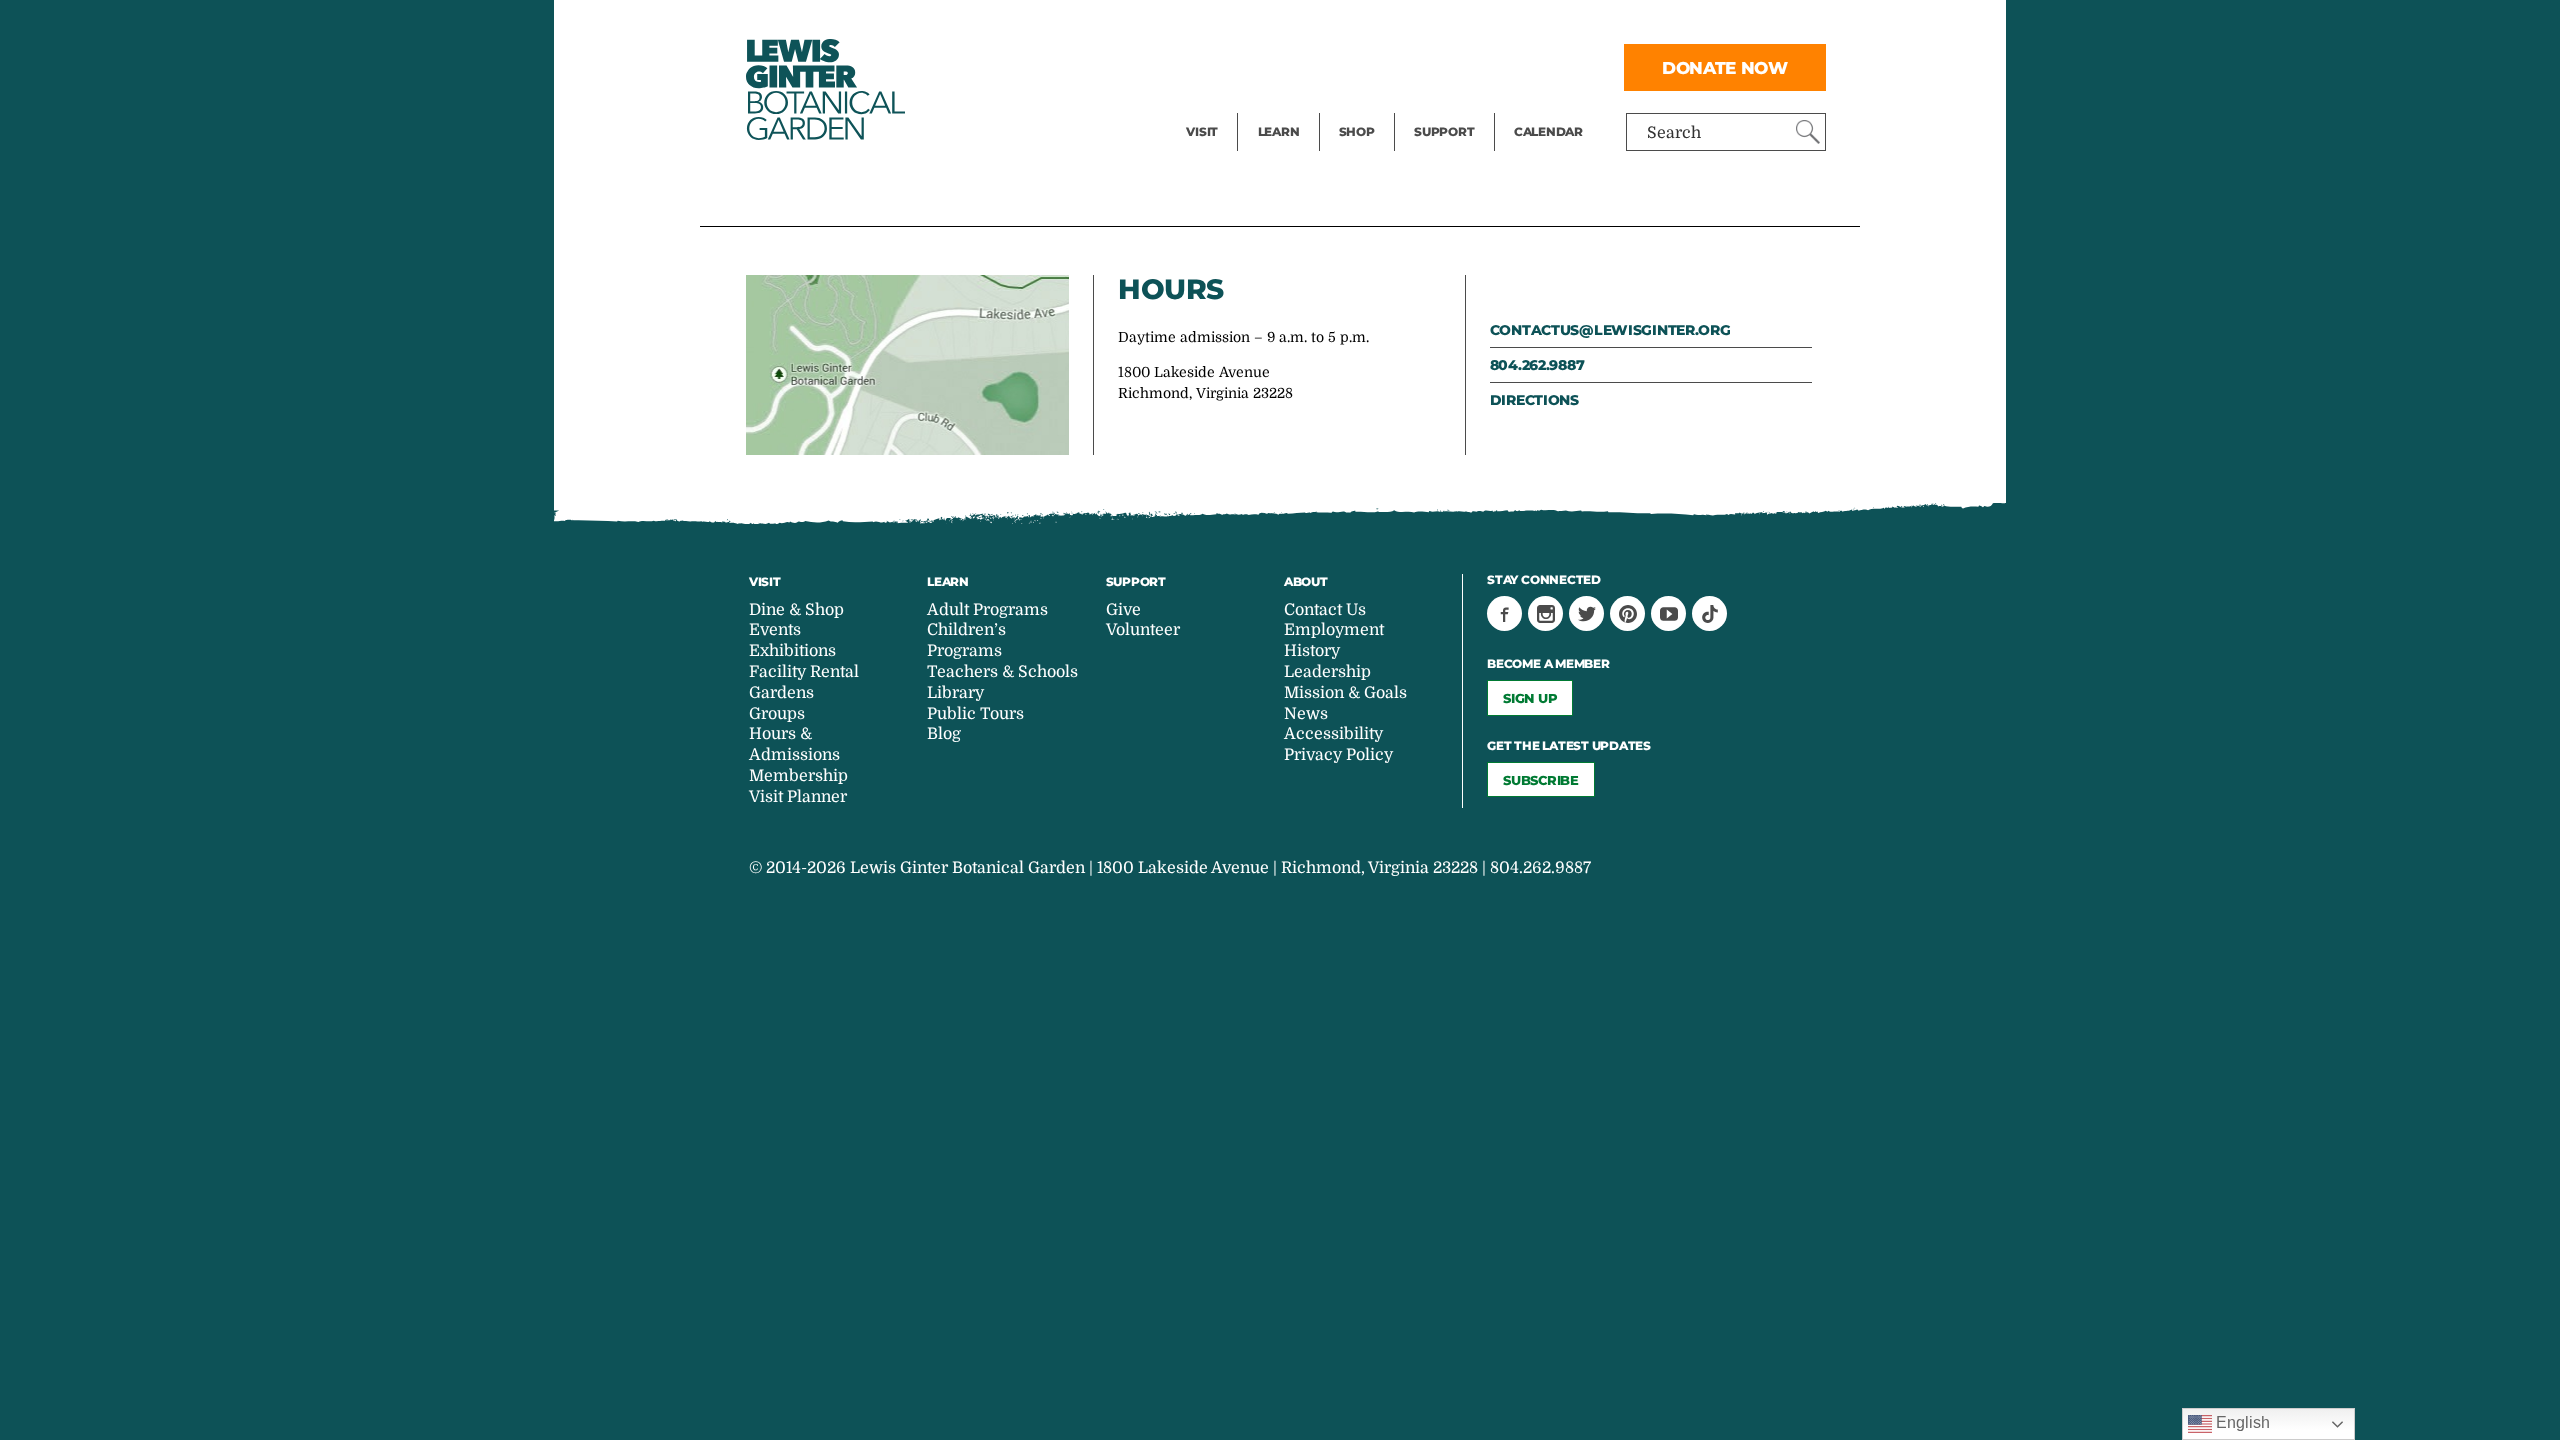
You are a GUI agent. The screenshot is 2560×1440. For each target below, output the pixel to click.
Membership (798, 776)
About (1306, 581)
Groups (777, 714)
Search (1674, 133)
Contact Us (1325, 610)
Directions (1534, 400)
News (1306, 714)
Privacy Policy (1338, 755)
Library (955, 693)
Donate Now (1725, 67)
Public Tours (1305, 26)
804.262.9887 (1537, 365)
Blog (1274, 106)
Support (1444, 131)
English (2241, 1422)
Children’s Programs (966, 640)
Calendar (1548, 131)
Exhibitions (1229, 106)
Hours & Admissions (794, 744)
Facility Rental (1241, 26)
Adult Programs (987, 610)
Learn (1279, 131)
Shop (1357, 131)
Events (1212, 66)
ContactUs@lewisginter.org (1610, 330)
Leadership (1327, 672)
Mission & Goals (1345, 693)
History (1312, 651)
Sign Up (1530, 698)
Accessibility (1333, 734)
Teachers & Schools (1002, 672)
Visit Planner (798, 797)
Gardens (781, 693)
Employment (1334, 630)
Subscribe (1541, 780)
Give (1430, 66)
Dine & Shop (796, 610)
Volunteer (1450, 106)
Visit (1202, 131)
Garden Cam (1305, 66)
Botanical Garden (824, 89)
